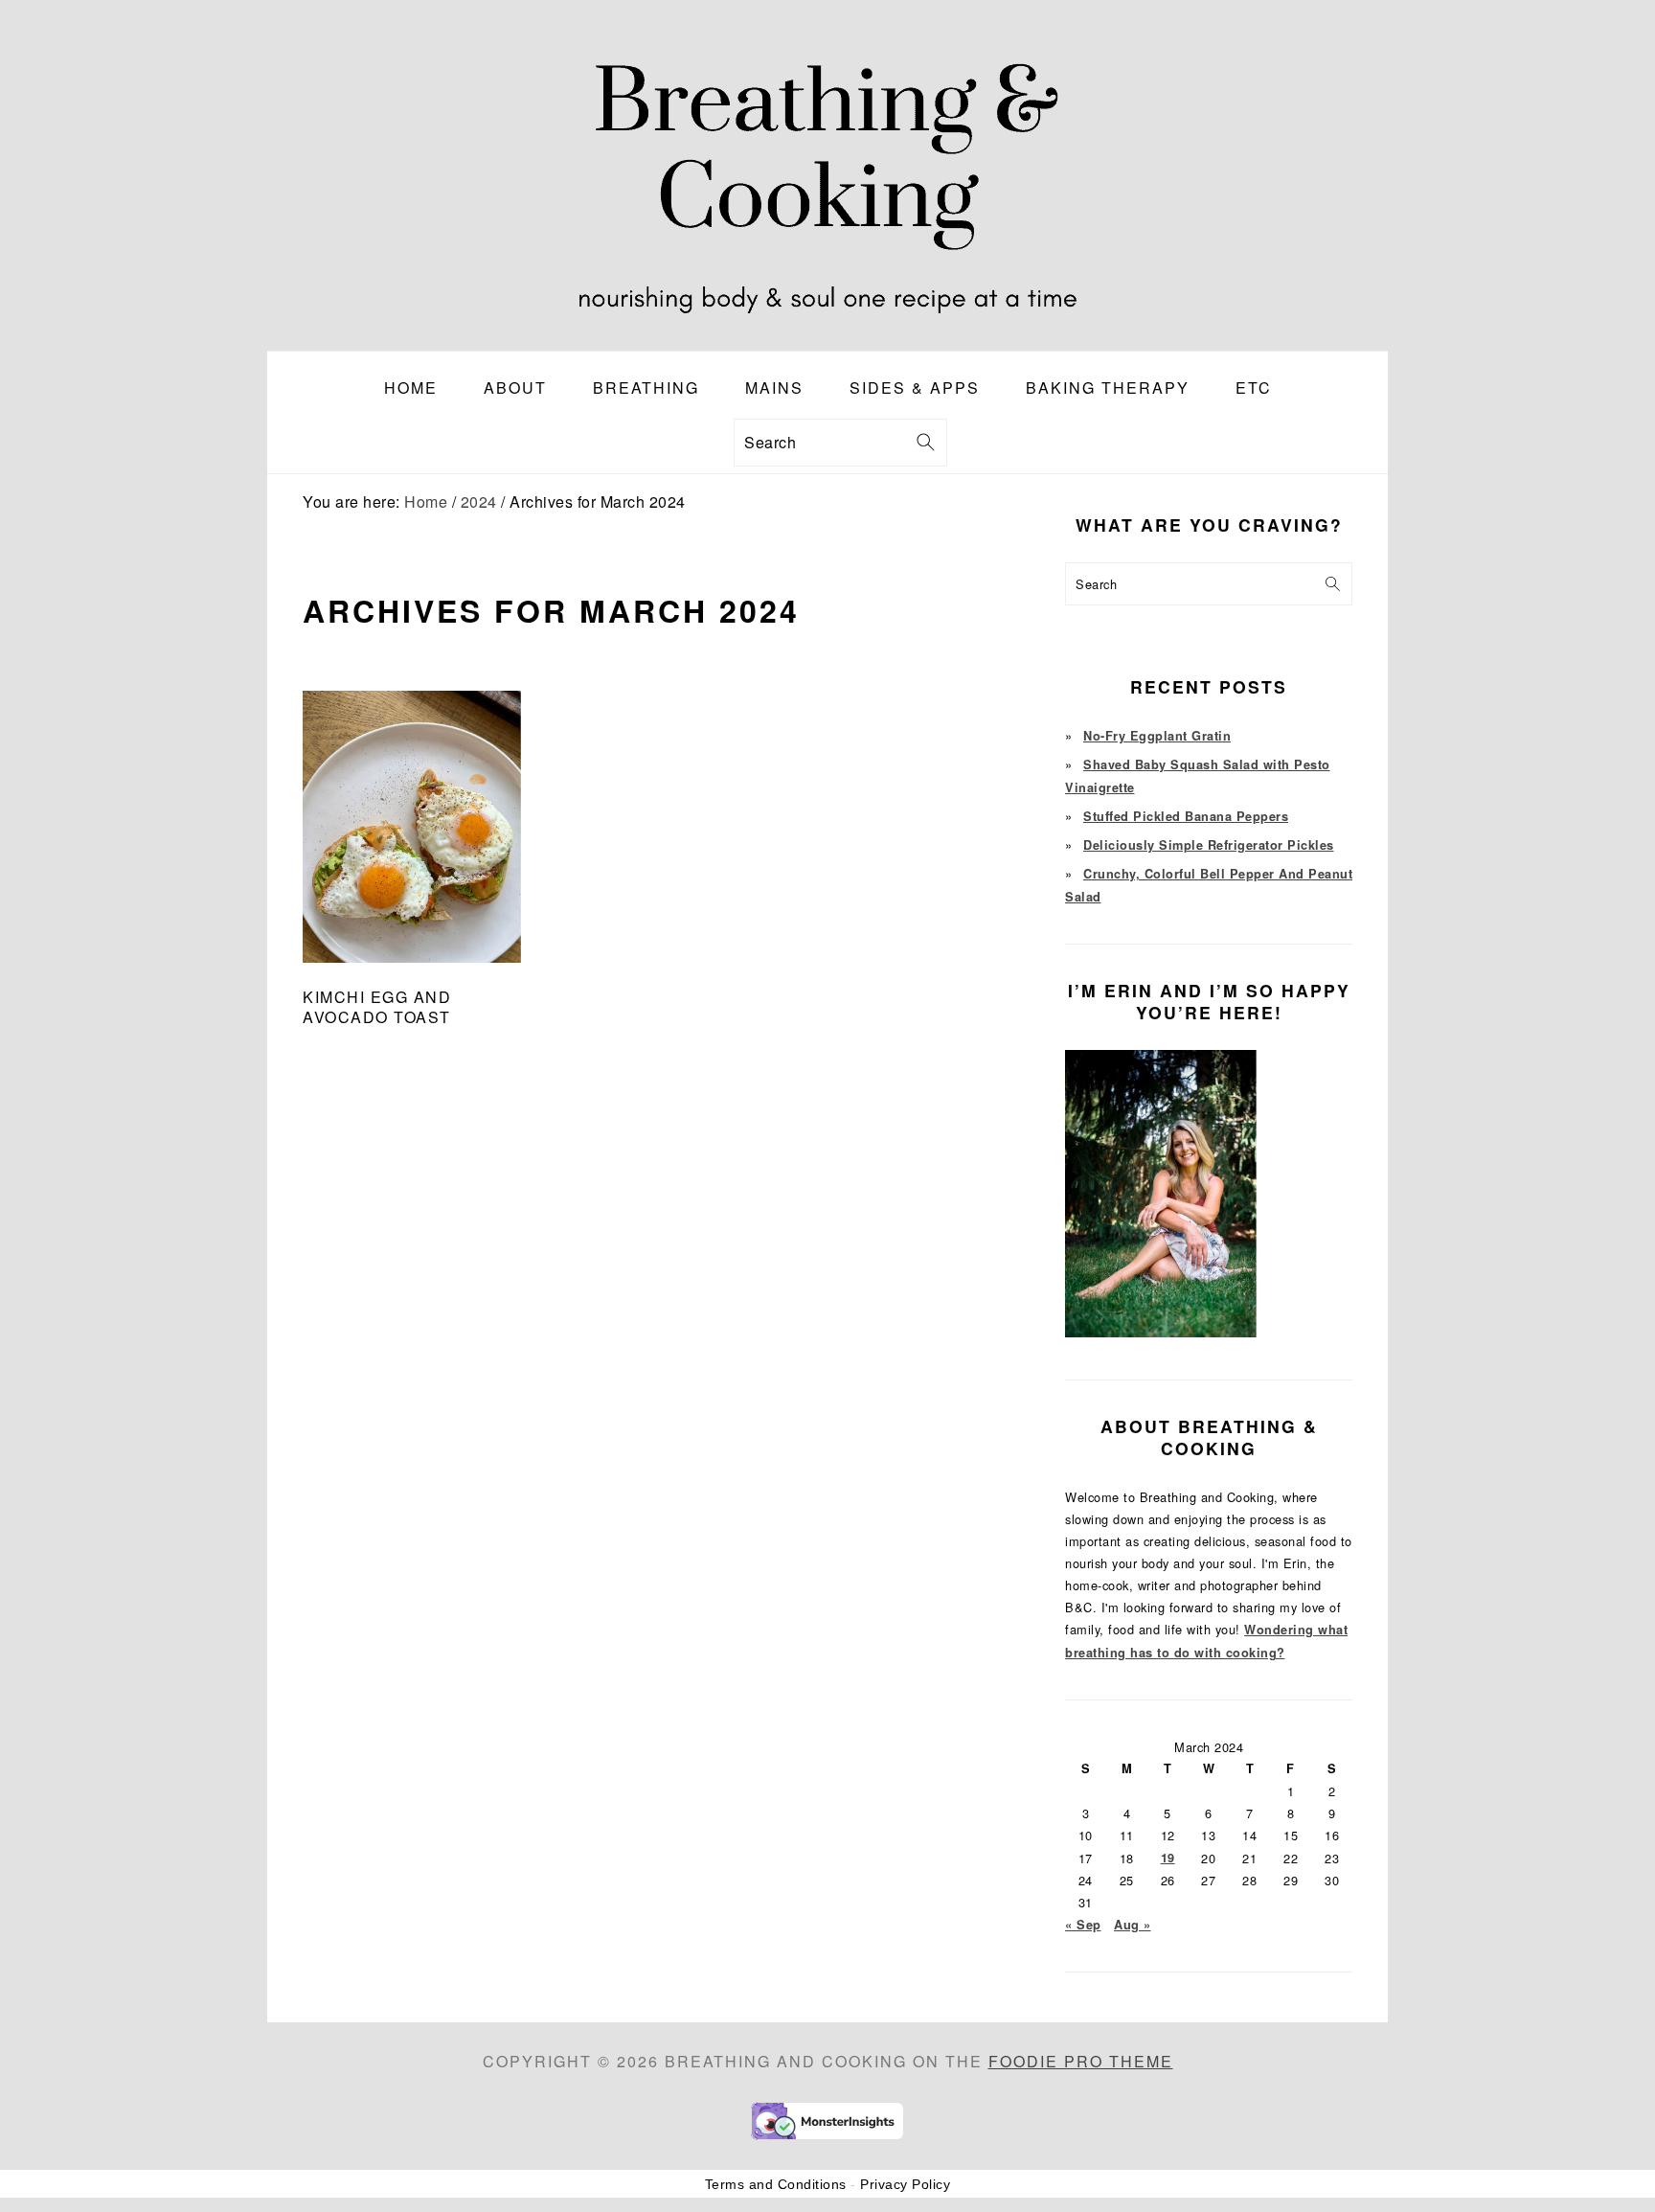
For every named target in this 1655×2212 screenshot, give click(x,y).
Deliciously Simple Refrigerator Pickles (1209, 845)
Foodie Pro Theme (1081, 2061)
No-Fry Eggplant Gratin (1157, 736)
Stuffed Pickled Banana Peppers (1186, 816)
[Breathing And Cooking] (827, 336)
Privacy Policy (905, 2184)
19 (1168, 1858)
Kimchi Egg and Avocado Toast (377, 1007)
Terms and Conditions (776, 2184)
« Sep (1083, 1925)
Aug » (1133, 1925)
